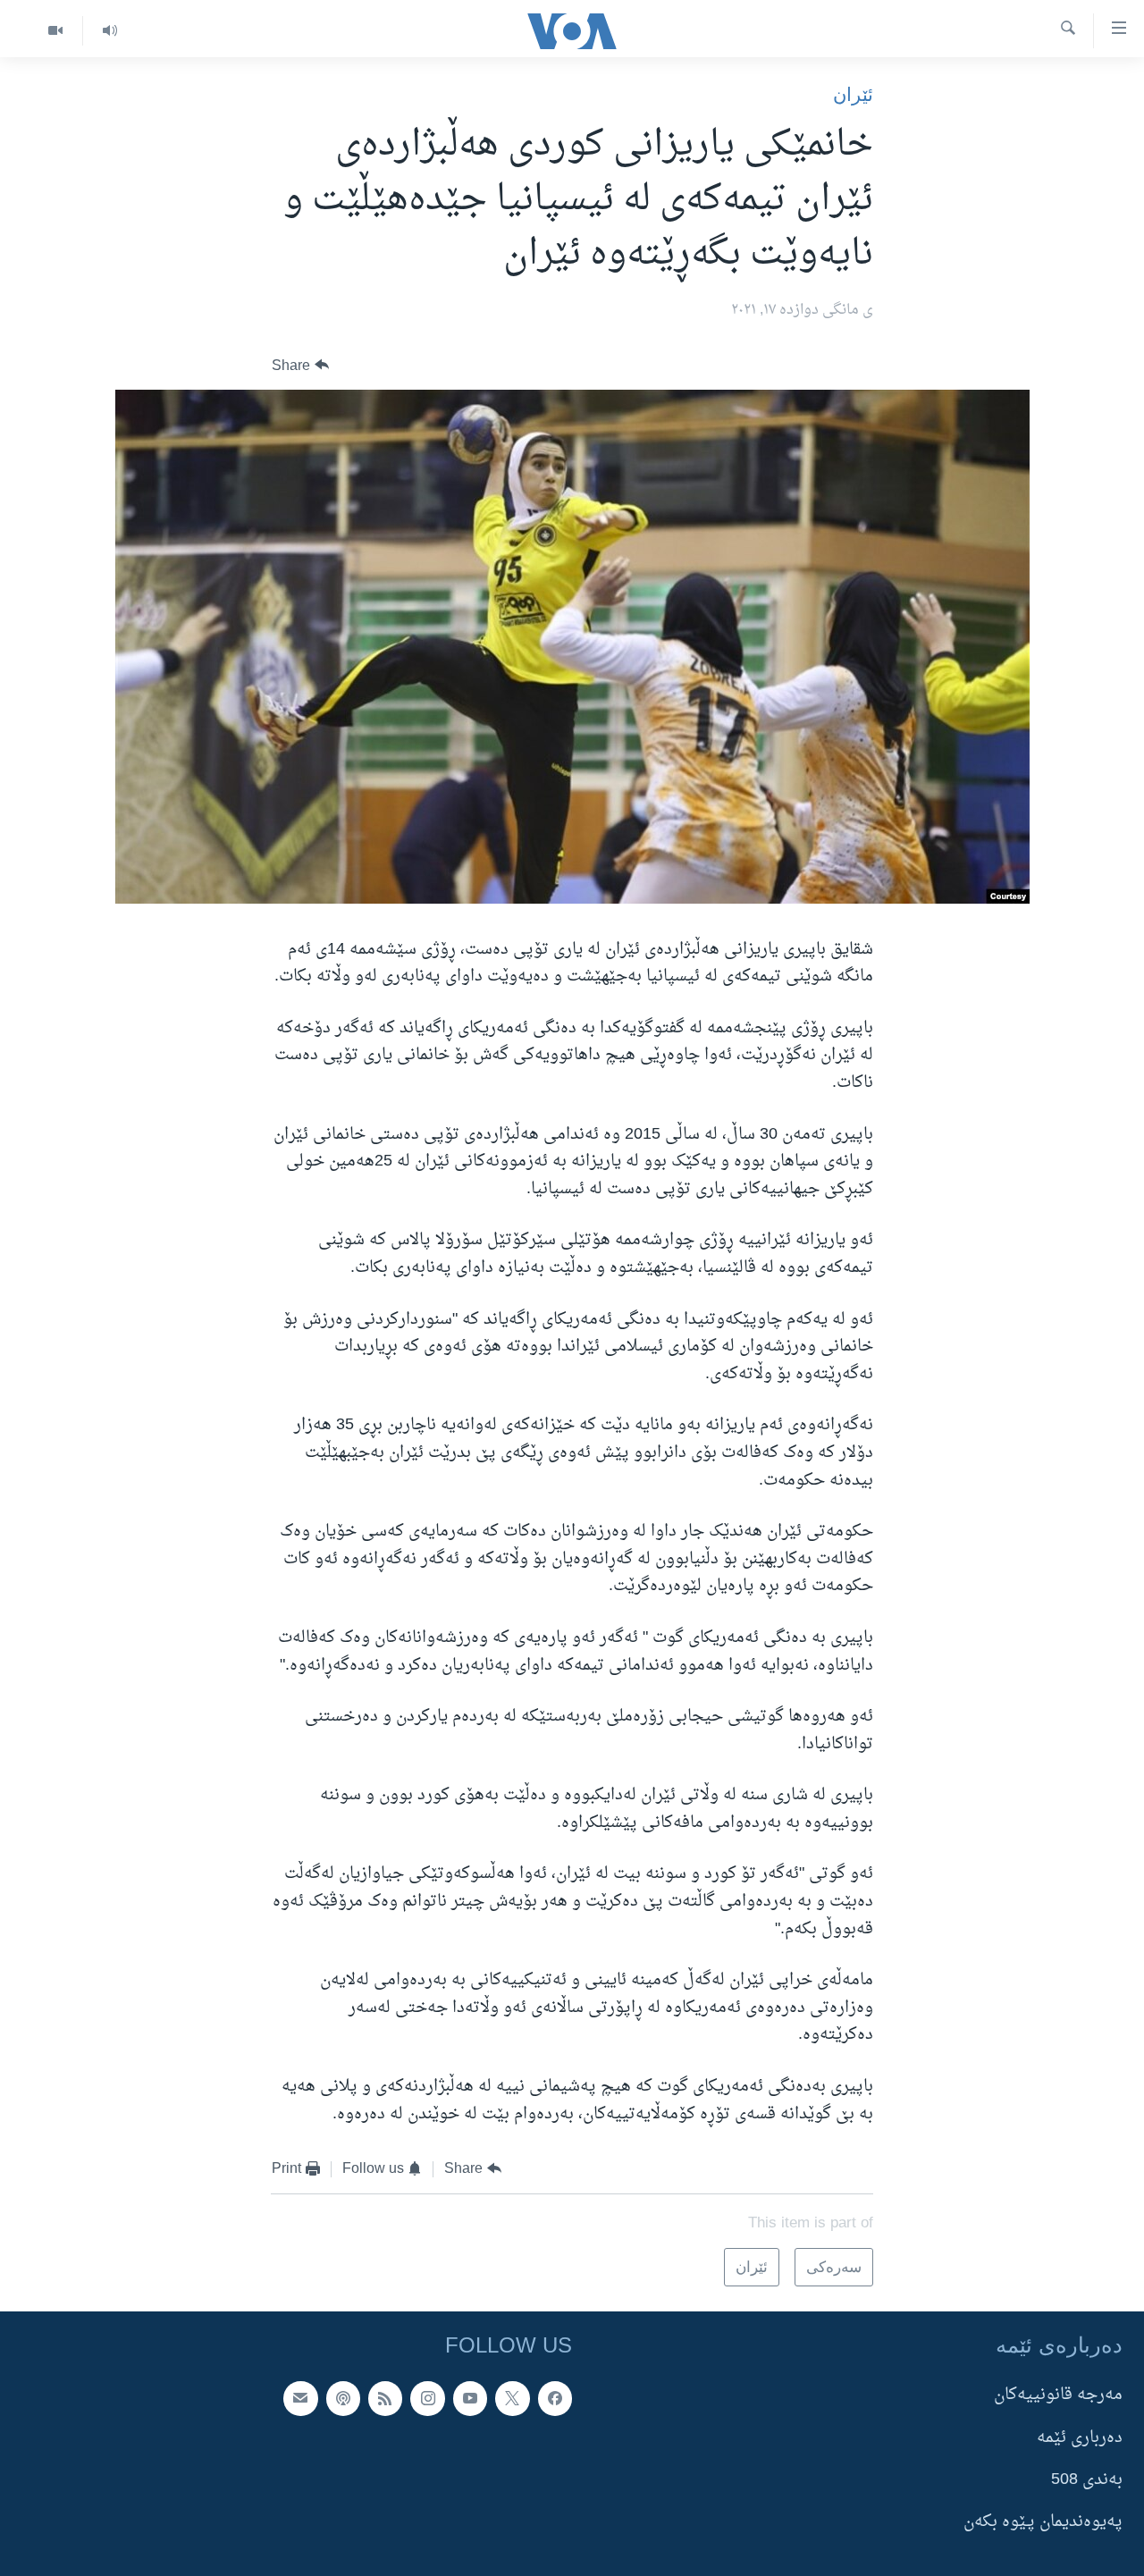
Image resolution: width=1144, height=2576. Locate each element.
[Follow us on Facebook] (555, 2399)
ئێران (853, 94)
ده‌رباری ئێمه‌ (1080, 2438)
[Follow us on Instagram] (427, 2399)
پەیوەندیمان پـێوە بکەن (1043, 2523)
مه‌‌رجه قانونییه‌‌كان (1058, 2396)
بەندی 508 (1087, 2480)
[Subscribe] (300, 2399)
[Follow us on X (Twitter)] (512, 2399)
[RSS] (385, 2399)
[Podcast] (343, 2399)
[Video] (55, 31)
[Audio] (109, 31)
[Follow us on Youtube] (470, 2399)
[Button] (300, 365)
